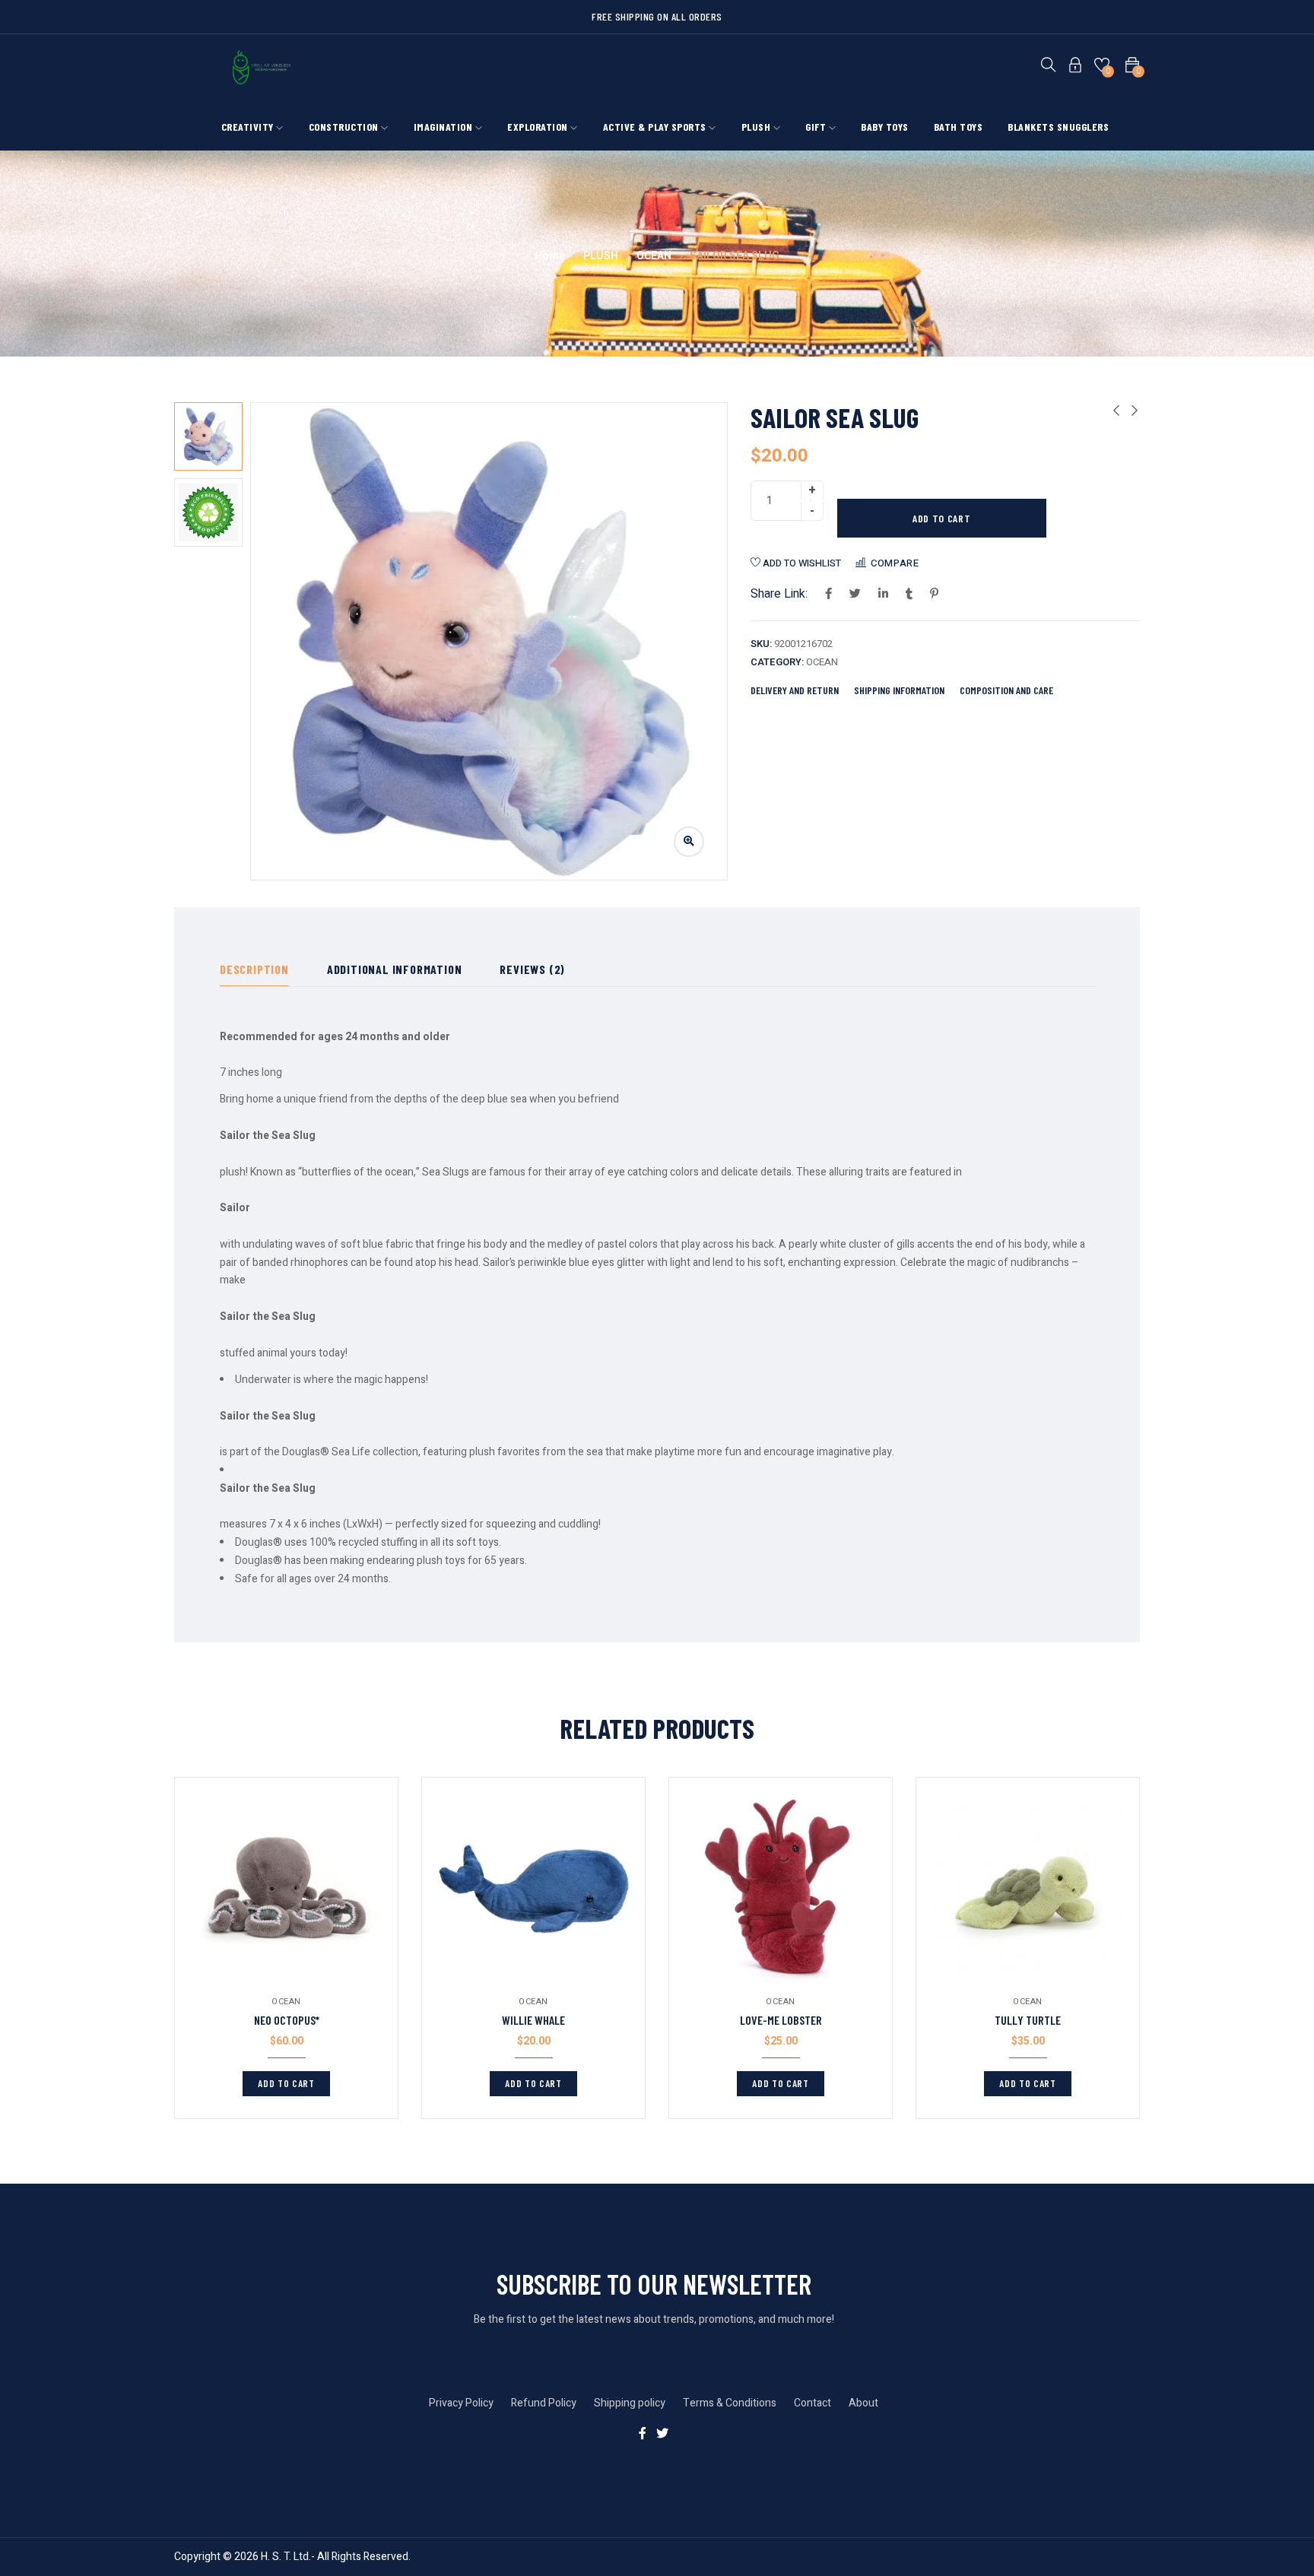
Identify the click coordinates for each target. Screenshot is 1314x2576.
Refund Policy (544, 2403)
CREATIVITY (249, 127)
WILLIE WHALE (533, 2020)
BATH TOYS (959, 127)
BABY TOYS (885, 127)
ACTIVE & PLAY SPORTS (656, 127)
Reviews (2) (532, 969)
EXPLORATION (539, 127)
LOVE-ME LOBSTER (781, 2020)
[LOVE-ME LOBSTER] (781, 1889)
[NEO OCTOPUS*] (286, 1889)
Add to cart (942, 518)
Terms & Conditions (730, 2403)
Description (254, 969)
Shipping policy (630, 2403)
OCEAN (654, 256)
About (863, 2403)
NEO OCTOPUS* (287, 2020)
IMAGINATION (444, 127)
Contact (813, 2403)
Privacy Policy (461, 2403)
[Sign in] (1075, 68)
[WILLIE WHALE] (533, 1889)
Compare (895, 563)
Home (550, 256)
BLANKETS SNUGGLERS (1058, 127)
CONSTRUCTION (345, 127)
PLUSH (757, 127)
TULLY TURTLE (1028, 2020)
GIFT (817, 127)
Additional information (395, 969)
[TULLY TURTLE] (1028, 1889)
